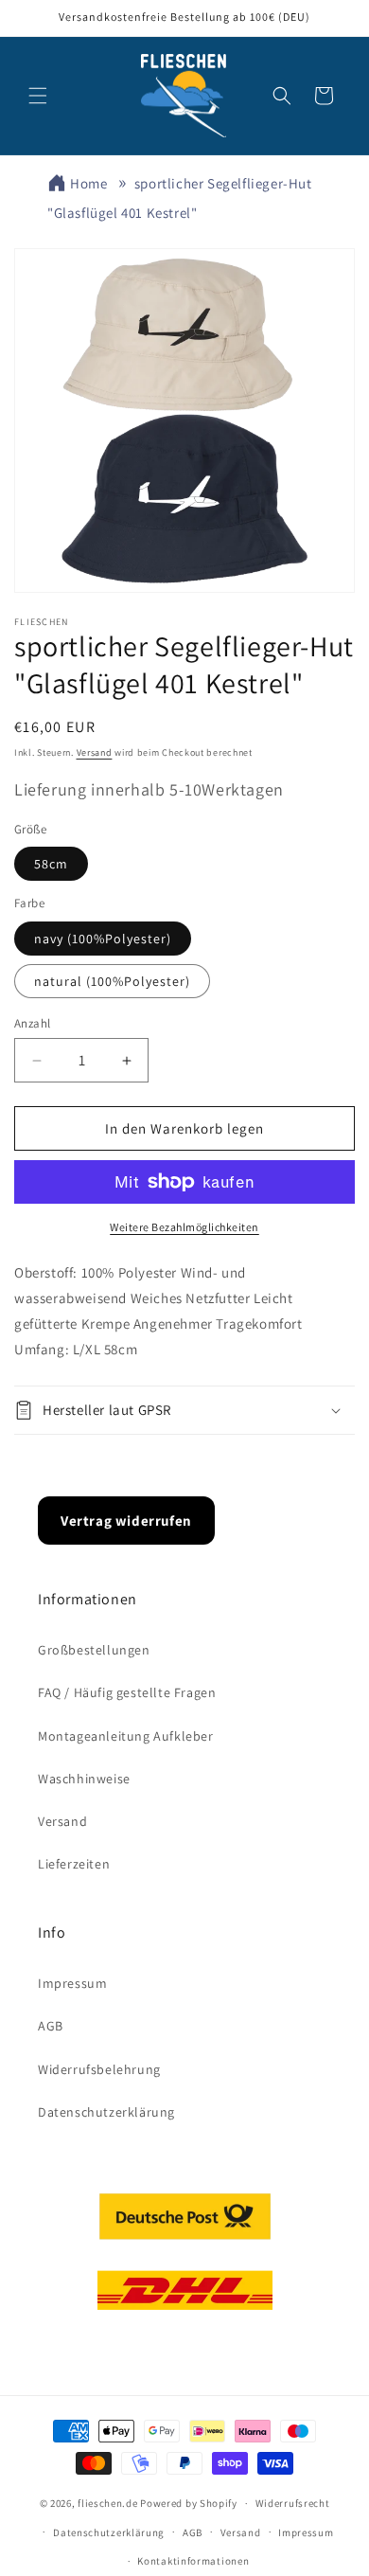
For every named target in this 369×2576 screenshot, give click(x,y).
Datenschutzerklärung (106, 2112)
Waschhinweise (84, 1779)
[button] (38, 96)
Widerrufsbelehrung (99, 2069)
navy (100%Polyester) (103, 939)
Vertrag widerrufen (126, 1521)
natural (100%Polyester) (112, 981)
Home (88, 183)
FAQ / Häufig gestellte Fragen (127, 1692)
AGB (51, 2026)
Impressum (72, 1983)
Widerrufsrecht (293, 2503)
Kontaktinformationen (193, 2561)
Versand (95, 752)
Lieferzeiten (74, 1864)
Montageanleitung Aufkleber (126, 1736)
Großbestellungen (94, 1650)
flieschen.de (107, 2503)
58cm (51, 864)
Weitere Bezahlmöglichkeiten (184, 1227)
